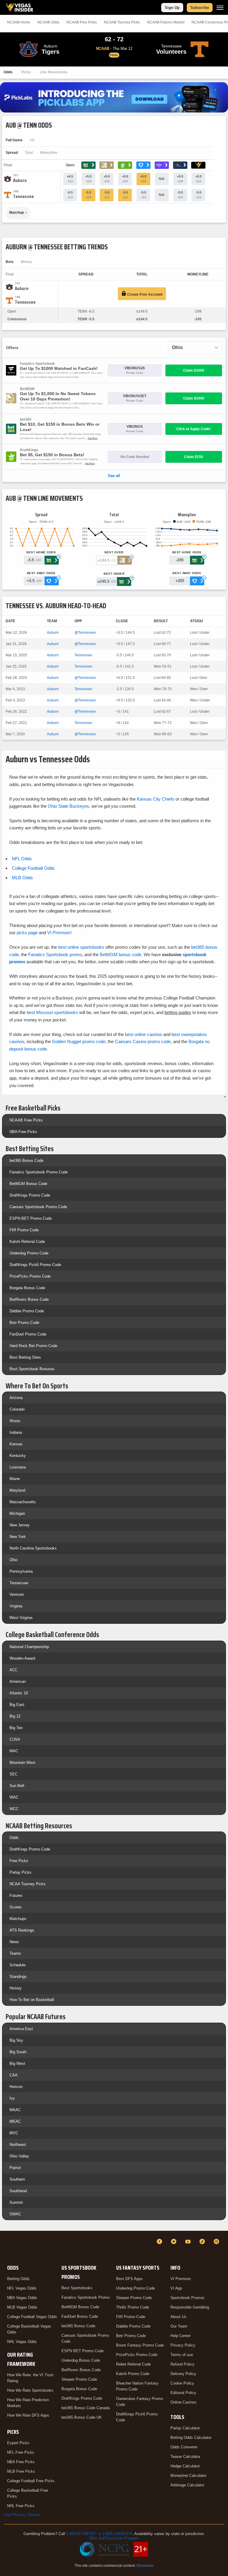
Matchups (18, 1919)
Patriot (15, 2168)
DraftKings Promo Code (30, 1195)
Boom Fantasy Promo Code (140, 2345)
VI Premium (181, 2279)
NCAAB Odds (48, 22)
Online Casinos (183, 2402)
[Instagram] (217, 2241)
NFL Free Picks (21, 2452)
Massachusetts (23, 1502)
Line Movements (54, 72)
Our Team (179, 2326)
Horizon (16, 2087)
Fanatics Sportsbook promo (55, 954)
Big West (17, 2064)
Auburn (53, 633)
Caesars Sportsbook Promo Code (38, 1207)
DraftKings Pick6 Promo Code (35, 1265)
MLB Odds (22, 878)
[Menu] (220, 8)
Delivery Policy (183, 2374)
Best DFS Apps (129, 2279)
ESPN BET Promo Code (31, 1218)
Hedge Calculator (185, 2466)
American (18, 1681)
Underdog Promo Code (29, 1253)
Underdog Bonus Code (81, 2360)
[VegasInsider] (7, 2247)
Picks (26, 72)
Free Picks (19, 1861)
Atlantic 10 (19, 1693)
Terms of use (182, 2355)
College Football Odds (33, 868)
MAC (14, 1751)
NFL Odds (22, 859)
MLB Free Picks (21, 2471)
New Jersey (20, 1525)
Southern (17, 2179)
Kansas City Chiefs (156, 799)
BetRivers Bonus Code (29, 1299)
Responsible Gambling (190, 2307)
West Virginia (21, 1618)
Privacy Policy (183, 2345)
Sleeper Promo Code (79, 2379)
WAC (14, 1797)
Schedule (18, 1965)
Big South (18, 2052)
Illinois (15, 1421)
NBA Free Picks (23, 1132)
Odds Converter (184, 2447)
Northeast (18, 2145)
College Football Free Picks (31, 2481)
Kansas (16, 1444)
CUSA (15, 1739)
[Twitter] (175, 2241)
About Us (178, 2317)
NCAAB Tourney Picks (122, 22)
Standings (18, 1977)
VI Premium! (59, 933)
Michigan (17, 1513)
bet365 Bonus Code (26, 1161)
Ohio (14, 1560)
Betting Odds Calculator (191, 2438)
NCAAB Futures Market (166, 22)
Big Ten (16, 1728)
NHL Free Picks (21, 2506)
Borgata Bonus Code (27, 1288)
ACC (14, 1670)
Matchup (16, 213)
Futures (16, 1895)
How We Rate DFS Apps (28, 2415)
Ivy (12, 2098)
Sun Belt (17, 1786)
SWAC (15, 2214)
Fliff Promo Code (24, 1230)
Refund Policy (182, 2364)
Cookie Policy (182, 2383)
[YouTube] (189, 2241)
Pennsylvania (21, 1571)
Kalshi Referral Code (27, 1242)
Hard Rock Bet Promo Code (33, 1346)
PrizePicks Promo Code (30, 1276)
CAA (14, 2075)
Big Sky (16, 2040)
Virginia (16, 1606)
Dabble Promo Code (27, 1311)
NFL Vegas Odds (22, 2288)
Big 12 (15, 1716)
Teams (15, 1953)
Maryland (17, 1490)
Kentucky (18, 1456)
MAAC (15, 2110)
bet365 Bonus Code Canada (85, 2408)
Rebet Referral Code (133, 2364)
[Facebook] (160, 2241)
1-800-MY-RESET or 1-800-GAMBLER (99, 2534)
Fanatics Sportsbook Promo (85, 2297)
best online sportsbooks (81, 947)
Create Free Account (144, 294)
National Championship (29, 1647)
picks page (27, 933)
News (14, 1942)
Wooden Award (22, 1658)
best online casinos (144, 1034)
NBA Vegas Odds (22, 2298)
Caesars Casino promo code (143, 1041)
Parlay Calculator (185, 2428)
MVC (14, 2133)
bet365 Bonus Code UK (82, 2417)
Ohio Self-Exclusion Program (114, 2538)
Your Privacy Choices (22, 2515)
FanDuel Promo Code (28, 1334)
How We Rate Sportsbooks (30, 2390)
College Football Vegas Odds (32, 2317)
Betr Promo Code (24, 1323)
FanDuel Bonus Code (80, 2316)
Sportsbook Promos (187, 2298)
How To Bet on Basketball (32, 2000)
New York (18, 1537)
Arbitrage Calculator (187, 2485)
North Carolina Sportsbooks (33, 1548)
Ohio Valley (19, 2156)
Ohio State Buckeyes (68, 806)
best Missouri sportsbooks (52, 1012)
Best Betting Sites (25, 1357)
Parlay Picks (20, 1872)
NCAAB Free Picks (26, 1120)
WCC (14, 1809)
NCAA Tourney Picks (28, 1884)
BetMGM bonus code (121, 954)
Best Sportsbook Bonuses (32, 1369)
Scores (16, 1907)
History (16, 1988)
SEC (14, 1774)
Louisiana (18, 1467)
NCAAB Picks (82, 22)
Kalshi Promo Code (133, 2374)
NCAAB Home (19, 22)
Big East (17, 1705)
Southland (18, 2191)
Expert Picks (18, 2443)
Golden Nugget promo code (79, 1041)
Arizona (16, 1398)
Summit (16, 2202)
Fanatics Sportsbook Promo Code (39, 1172)
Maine (15, 1479)
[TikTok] (203, 2241)
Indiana (16, 1432)
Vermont (17, 1594)
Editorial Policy (183, 2393)
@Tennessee (85, 633)
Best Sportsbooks (77, 2288)
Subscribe (200, 8)
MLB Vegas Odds (22, 2307)
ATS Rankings (22, 1930)
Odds (8, 72)
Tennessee (83, 655)
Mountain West (22, 1763)
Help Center (180, 2336)
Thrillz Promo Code (133, 2307)
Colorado (17, 1409)
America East (21, 2029)
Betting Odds (18, 2279)
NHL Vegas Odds (22, 2342)
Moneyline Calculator (188, 2476)
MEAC (15, 2121)
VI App (176, 2288)
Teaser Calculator (185, 2457)
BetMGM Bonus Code (28, 1184)
